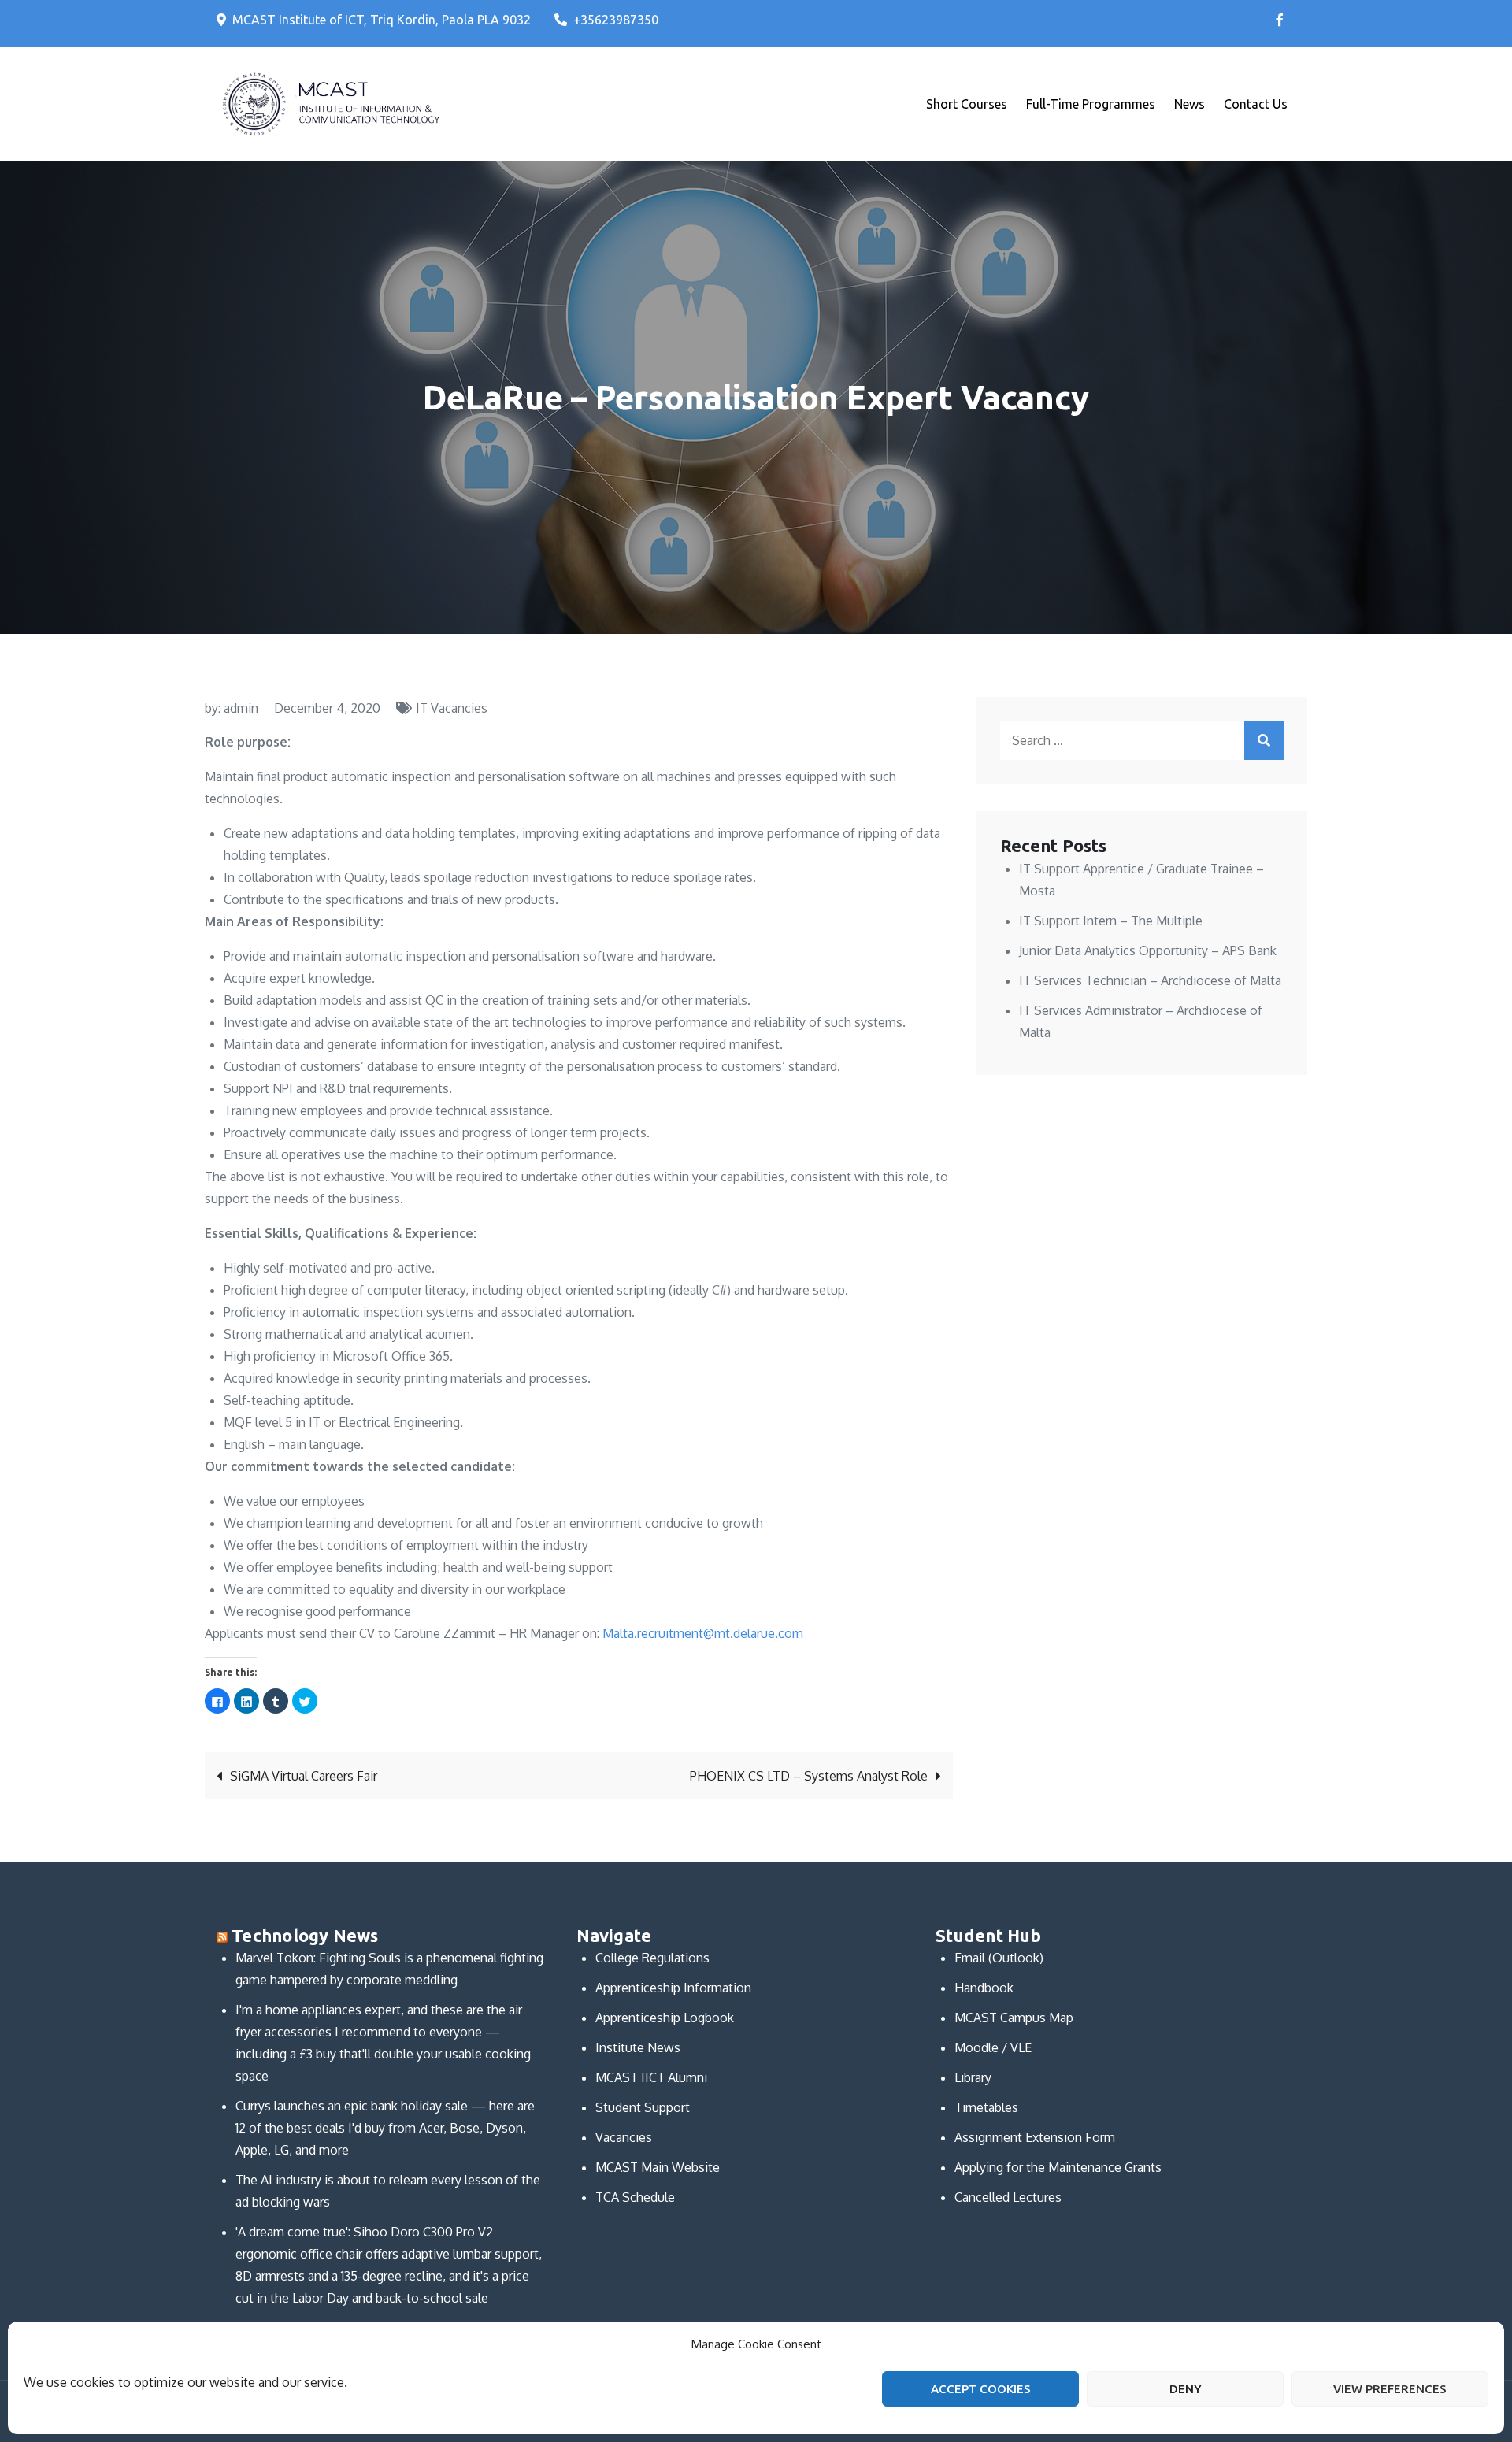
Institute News (638, 2047)
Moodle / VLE (993, 2047)
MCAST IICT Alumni (651, 2077)
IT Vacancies (452, 708)
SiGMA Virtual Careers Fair (304, 1776)
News (1190, 104)
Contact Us (1256, 104)
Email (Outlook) (999, 1958)
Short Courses (967, 104)
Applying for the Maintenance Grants (1058, 2167)
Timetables (986, 2107)
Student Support (643, 2107)
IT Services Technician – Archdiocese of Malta (1150, 980)
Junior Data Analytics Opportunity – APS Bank (1148, 950)
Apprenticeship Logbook (665, 2018)
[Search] (1264, 740)
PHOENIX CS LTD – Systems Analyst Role (809, 1776)
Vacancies (624, 2137)
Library (973, 2077)
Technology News (305, 1935)
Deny (1186, 2389)
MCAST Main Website (658, 2167)
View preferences (1390, 2389)
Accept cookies (981, 2389)
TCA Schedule (635, 2197)
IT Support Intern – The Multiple (1111, 921)
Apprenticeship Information (673, 1988)
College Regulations (652, 1958)
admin (241, 708)
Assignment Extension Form (1035, 2137)
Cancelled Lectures (1008, 2197)
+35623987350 (616, 20)
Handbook (984, 1988)
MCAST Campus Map (1014, 2018)
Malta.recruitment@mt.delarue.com (704, 1633)
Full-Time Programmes (1091, 104)
